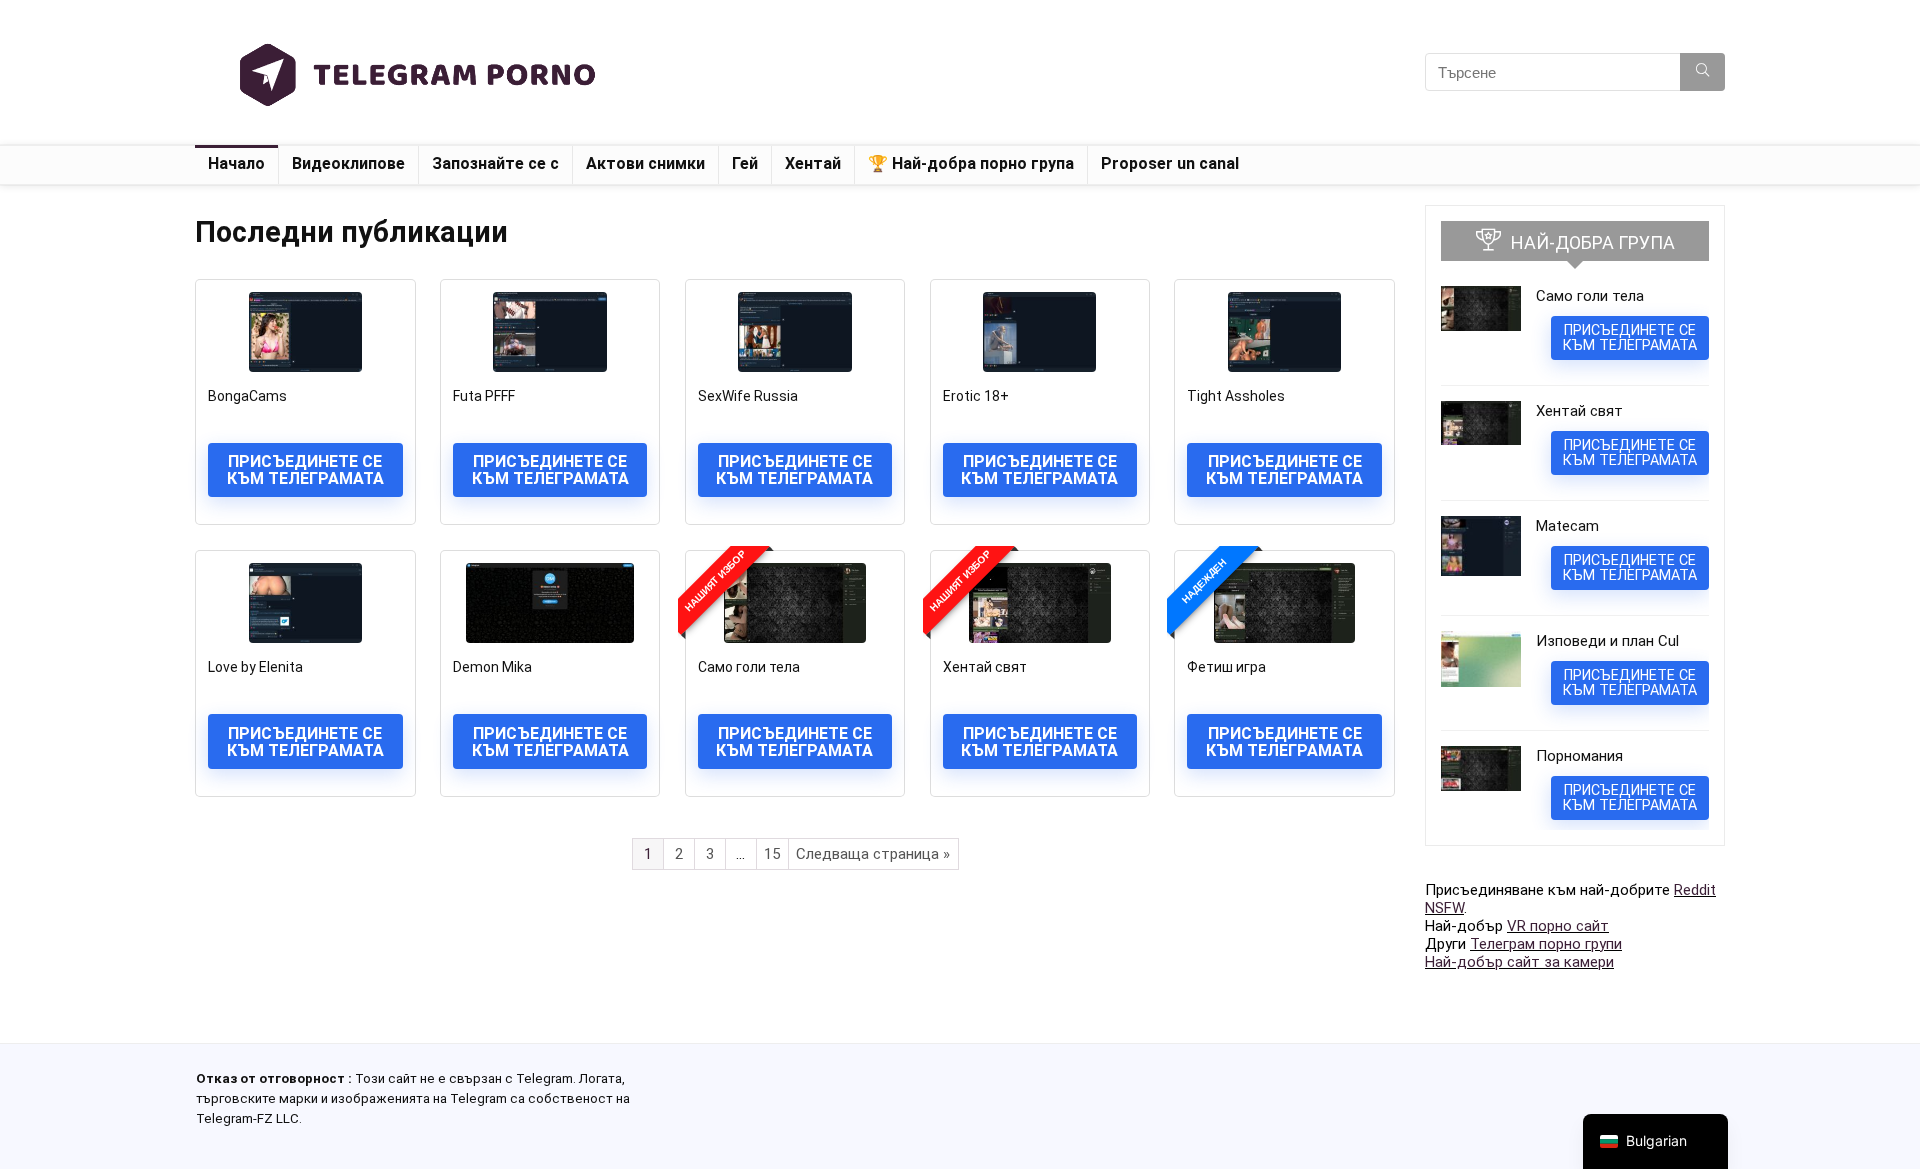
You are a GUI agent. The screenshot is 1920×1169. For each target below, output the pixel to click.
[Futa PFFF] (550, 332)
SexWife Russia (748, 396)
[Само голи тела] (795, 603)
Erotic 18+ (976, 396)
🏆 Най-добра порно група (971, 163)
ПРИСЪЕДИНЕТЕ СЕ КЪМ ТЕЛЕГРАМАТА (305, 470)
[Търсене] (1702, 72)
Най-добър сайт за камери (1519, 962)
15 (772, 854)
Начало (236, 163)
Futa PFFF (484, 396)
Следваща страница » (873, 854)
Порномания (1579, 756)
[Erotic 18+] (1040, 332)
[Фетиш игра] (1284, 603)
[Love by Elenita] (305, 603)
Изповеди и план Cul (1607, 641)
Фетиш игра (1226, 667)
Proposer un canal (1170, 163)
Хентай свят (985, 667)
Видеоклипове (348, 163)
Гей (745, 163)
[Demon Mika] (550, 603)
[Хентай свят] (1040, 603)
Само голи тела (749, 667)
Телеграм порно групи (1546, 944)
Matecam (1567, 526)
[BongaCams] (305, 332)
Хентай (813, 163)
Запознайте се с (495, 163)
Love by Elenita (255, 667)
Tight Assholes (1236, 396)
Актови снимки (645, 163)
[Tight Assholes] (1284, 332)
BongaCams (247, 396)
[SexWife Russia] (795, 332)
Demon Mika (492, 667)
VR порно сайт (1558, 926)
